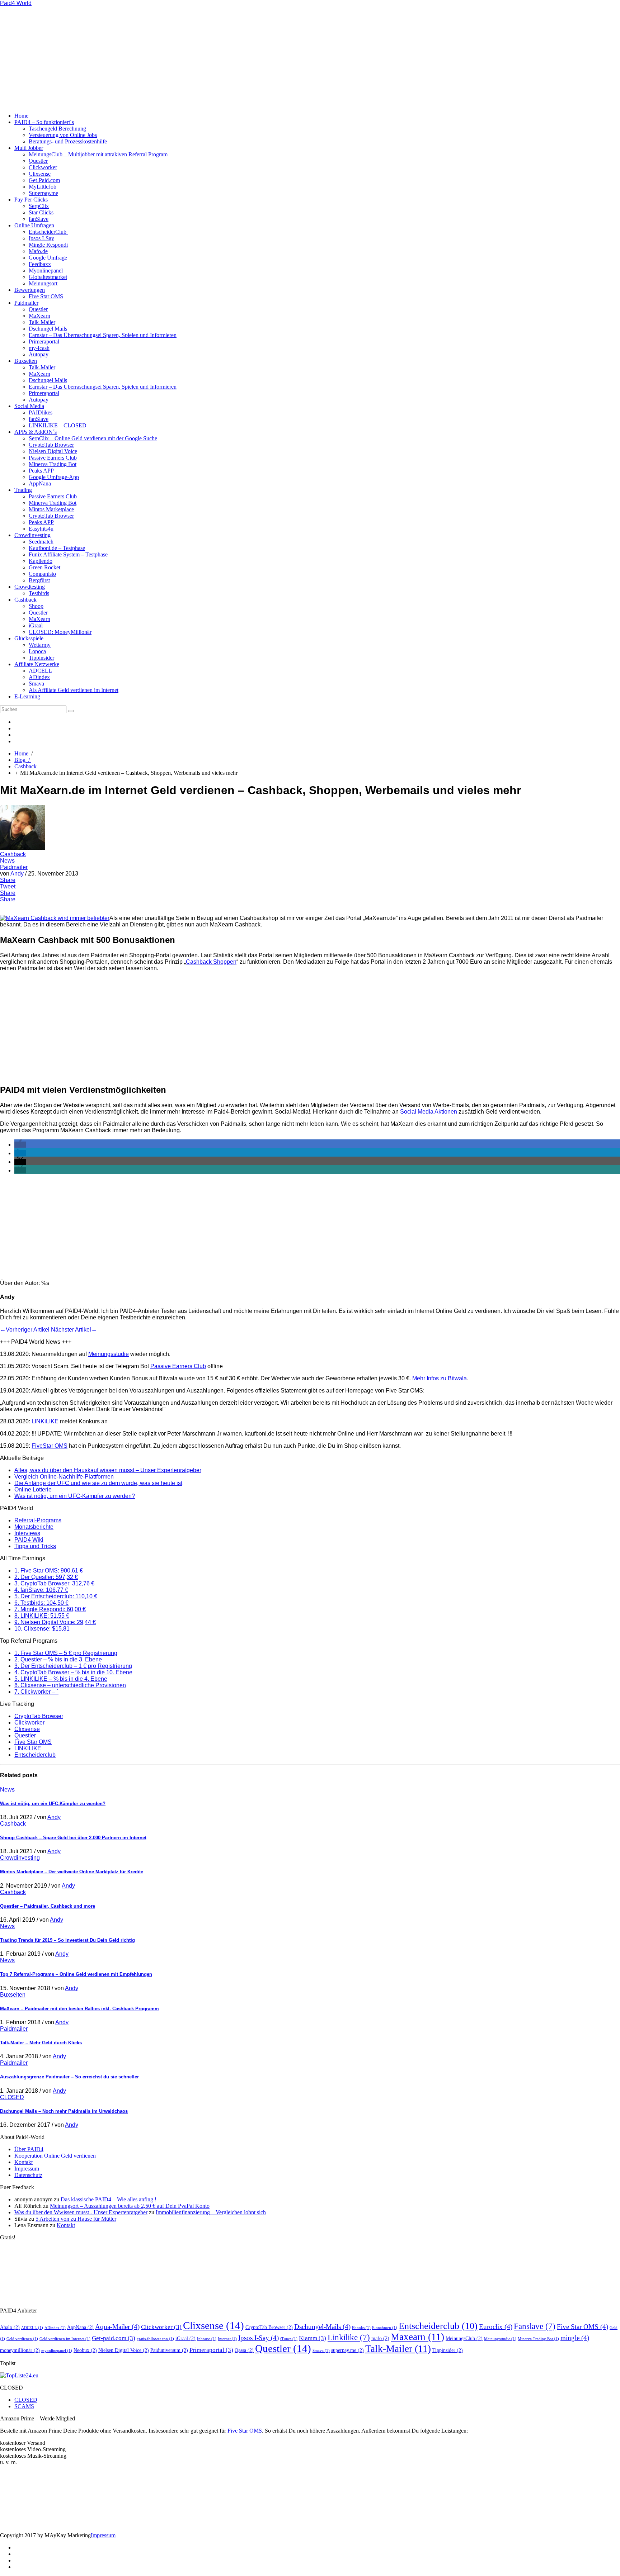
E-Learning (27, 696)
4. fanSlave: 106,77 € (41, 1590)
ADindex (39, 677)
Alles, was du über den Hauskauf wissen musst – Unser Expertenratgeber (108, 1470)
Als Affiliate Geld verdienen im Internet (74, 690)
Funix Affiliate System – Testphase (68, 554)
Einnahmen (385, 2328)
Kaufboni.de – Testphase (57, 548)
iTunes (289, 2339)
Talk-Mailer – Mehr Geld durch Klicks (41, 2043)
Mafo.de (38, 251)
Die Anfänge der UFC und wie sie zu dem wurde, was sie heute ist (98, 1483)
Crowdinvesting (32, 535)
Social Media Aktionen (429, 1112)
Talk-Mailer (42, 322)
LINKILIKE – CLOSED (58, 425)
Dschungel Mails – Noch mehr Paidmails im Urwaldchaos (64, 2111)
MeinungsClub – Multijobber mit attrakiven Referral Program (98, 154)
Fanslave (535, 2326)
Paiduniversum (169, 2350)
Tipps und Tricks (35, 1546)
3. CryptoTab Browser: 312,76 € (54, 1583)
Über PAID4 (29, 2149)
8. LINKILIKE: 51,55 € (42, 1616)
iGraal (36, 625)
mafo (380, 2338)
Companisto (42, 574)
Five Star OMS (46, 296)
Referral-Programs (38, 1520)
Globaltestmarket (48, 277)
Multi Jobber (29, 148)
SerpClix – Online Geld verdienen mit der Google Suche (93, 438)
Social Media (29, 406)
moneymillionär (20, 2350)
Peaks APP (41, 471)
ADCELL (40, 671)
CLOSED (12, 2097)
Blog (23, 760)
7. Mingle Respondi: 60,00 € (50, 1609)
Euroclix (496, 2327)
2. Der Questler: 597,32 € (46, 1577)
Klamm (313, 2338)
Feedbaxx (40, 264)
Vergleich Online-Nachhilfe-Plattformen (64, 1477)
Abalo (10, 2327)
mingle (575, 2338)
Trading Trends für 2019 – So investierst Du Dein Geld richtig (67, 1940)
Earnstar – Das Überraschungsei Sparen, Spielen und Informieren (103, 335)
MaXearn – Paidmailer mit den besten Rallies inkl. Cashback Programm (79, 2009)
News (7, 861)
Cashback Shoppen (211, 962)
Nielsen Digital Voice (53, 451)
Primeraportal (44, 341)
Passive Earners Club (53, 458)
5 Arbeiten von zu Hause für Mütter (76, 2219)
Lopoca (37, 651)
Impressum (27, 2169)
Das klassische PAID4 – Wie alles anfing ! (109, 2199)
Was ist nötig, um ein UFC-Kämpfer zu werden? (75, 1496)
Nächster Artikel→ (74, 1330)
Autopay (39, 354)
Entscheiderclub (35, 1755)
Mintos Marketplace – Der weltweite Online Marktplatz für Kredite (72, 1872)
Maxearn (417, 2337)
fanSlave (39, 219)
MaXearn (39, 316)
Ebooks (361, 2328)
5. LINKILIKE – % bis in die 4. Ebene (61, 1679)
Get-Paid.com (44, 180)
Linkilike (349, 2337)
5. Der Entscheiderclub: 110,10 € (56, 1596)
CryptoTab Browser (51, 445)
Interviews (27, 1533)
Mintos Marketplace (51, 509)
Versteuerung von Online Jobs (63, 135)
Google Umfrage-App (54, 477)
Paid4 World (16, 3)
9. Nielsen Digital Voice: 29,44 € (55, 1622)
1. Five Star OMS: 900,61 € (49, 1571)
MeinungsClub (464, 2338)
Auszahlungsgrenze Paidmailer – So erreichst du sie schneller (69, 2077)
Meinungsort (43, 283)
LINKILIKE (28, 1748)
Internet (227, 2339)
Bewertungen (30, 290)
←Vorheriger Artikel (25, 1330)
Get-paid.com (114, 2338)
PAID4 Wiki (29, 1540)
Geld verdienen (22, 2339)
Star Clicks (41, 212)
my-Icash (39, 348)
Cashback (25, 600)
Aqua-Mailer (117, 2327)
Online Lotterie (33, 1489)
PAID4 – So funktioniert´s (44, 122)
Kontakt (24, 2162)
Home (21, 116)
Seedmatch (41, 542)
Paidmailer (26, 303)
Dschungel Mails (48, 329)
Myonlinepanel (46, 271)
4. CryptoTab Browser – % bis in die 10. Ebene (73, 1672)
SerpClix (39, 206)
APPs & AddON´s (36, 432)
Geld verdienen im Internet (65, 2339)
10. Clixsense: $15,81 (42, 1629)
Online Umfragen (34, 225)
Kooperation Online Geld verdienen (55, 2156)
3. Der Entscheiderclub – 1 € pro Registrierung (73, 1666)
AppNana (40, 483)
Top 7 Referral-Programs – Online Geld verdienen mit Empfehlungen (76, 1974)
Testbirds (39, 593)
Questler (38, 161)
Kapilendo (41, 561)
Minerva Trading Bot (53, 464)
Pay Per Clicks (31, 200)
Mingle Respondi (48, 245)
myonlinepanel (57, 2351)
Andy (18, 874)
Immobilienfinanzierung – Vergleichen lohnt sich (211, 2212)
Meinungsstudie (109, 1354)
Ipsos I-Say (41, 238)
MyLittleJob (43, 187)
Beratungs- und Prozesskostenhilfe (68, 141)
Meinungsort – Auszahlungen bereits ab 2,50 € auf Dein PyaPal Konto (130, 2206)
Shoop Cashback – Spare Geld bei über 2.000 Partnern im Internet (73, 1838)
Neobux (85, 2350)
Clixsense (40, 174)
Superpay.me (43, 193)
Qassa (244, 2350)
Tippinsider (41, 658)
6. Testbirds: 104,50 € (41, 1603)
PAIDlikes (41, 412)
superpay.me (347, 2350)
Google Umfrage (48, 258)
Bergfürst (39, 580)
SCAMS (24, 2406)
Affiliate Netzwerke (37, 664)
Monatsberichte (34, 1527)
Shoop (36, 606)
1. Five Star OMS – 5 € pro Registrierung (66, 1653)
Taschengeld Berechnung (57, 129)
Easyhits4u (41, 529)
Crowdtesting (30, 587)
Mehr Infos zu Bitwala (440, 1378)
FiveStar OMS (50, 1446)
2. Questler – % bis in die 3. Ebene (58, 1659)
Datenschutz (28, 2175)
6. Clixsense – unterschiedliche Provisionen (70, 1685)
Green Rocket (44, 567)
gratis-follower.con (155, 2339)
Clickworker (43, 167)
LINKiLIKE (45, 1421)
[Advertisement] (144, 57)
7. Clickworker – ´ (36, 1692)
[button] (20, 1145)
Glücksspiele (29, 638)
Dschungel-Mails (322, 2327)
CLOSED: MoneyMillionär (60, 632)
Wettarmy (40, 645)
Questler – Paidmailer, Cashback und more (48, 1906)
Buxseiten (26, 361)
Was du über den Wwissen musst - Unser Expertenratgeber (81, 2212)
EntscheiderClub (48, 232)
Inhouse (207, 2339)
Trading (23, 490)
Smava (36, 684)
